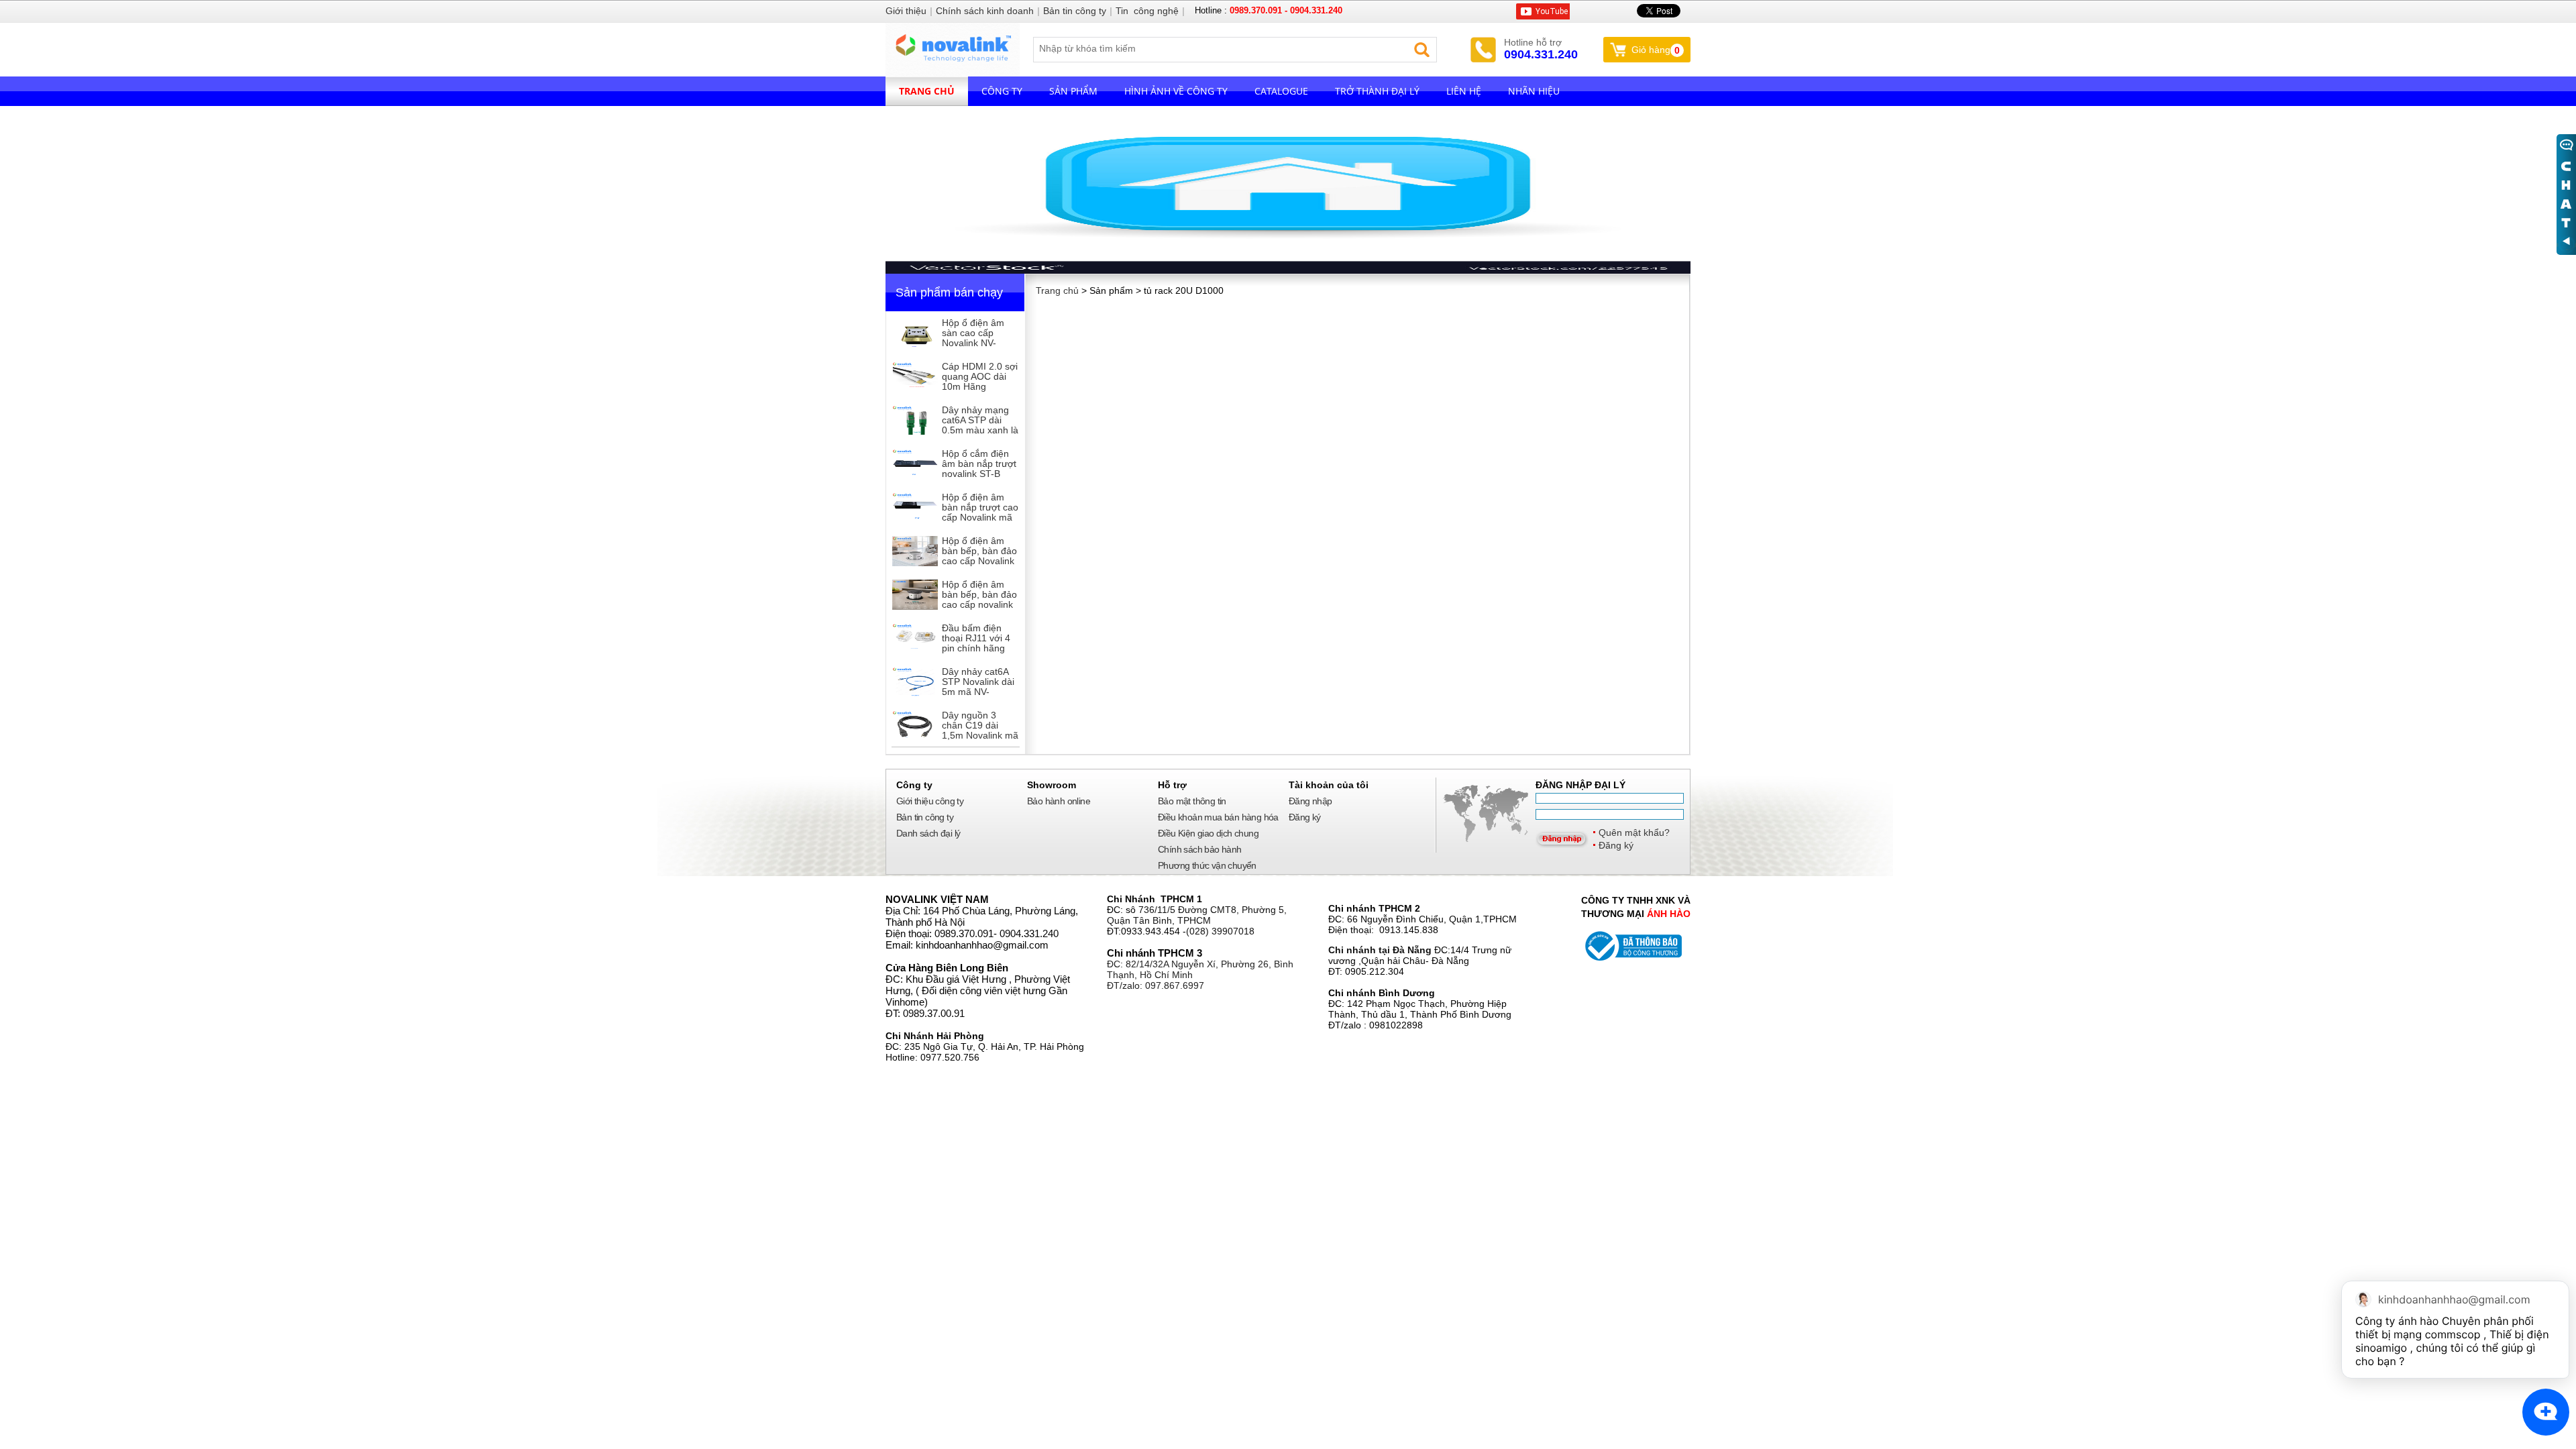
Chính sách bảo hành (1200, 849)
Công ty (1002, 91)
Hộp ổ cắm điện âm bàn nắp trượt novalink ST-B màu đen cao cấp (979, 469)
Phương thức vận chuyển (1207, 865)
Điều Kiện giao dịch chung (1208, 833)
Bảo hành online (1059, 801)
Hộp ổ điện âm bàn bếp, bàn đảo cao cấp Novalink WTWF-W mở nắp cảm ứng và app (980, 561)
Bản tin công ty (925, 817)
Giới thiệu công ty (930, 801)
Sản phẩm (1073, 91)
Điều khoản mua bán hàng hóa (1218, 817)
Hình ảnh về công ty (1176, 91)
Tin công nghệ (1147, 11)
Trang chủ (927, 91)
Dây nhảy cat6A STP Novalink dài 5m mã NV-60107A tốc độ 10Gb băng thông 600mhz (979, 697)
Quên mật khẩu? (1634, 833)
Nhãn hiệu (1534, 91)
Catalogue (1281, 91)
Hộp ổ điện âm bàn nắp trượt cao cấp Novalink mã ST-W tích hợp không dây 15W (980, 517)
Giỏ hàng (1656, 50)
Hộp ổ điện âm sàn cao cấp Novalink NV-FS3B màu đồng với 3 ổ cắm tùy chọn (976, 348)
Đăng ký (1616, 845)
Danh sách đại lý (928, 833)
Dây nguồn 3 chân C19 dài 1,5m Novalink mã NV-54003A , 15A (980, 730)
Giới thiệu (906, 11)
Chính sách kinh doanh (985, 11)
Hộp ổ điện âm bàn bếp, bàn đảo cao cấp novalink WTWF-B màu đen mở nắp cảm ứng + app (979, 609)
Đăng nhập (1310, 801)
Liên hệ (1464, 91)
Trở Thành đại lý (1377, 91)
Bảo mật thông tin (1192, 801)
